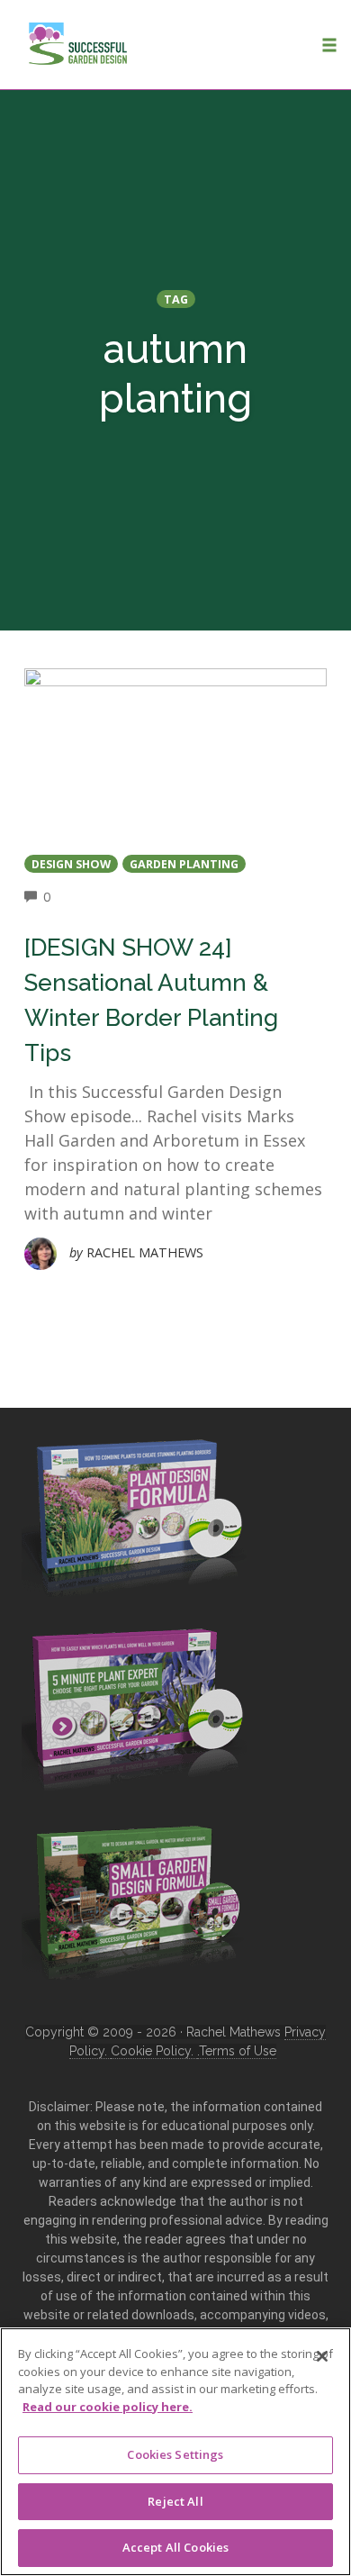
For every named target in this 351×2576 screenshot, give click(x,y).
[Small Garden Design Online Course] (134, 1899)
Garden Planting (184, 864)
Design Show (71, 864)
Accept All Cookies (175, 2547)
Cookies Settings (175, 2454)
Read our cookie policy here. (108, 2407)
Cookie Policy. (154, 2051)
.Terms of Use (237, 2051)
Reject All (175, 2501)
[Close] (322, 2356)
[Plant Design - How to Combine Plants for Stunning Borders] (134, 1515)
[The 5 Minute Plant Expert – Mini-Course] (134, 1709)
